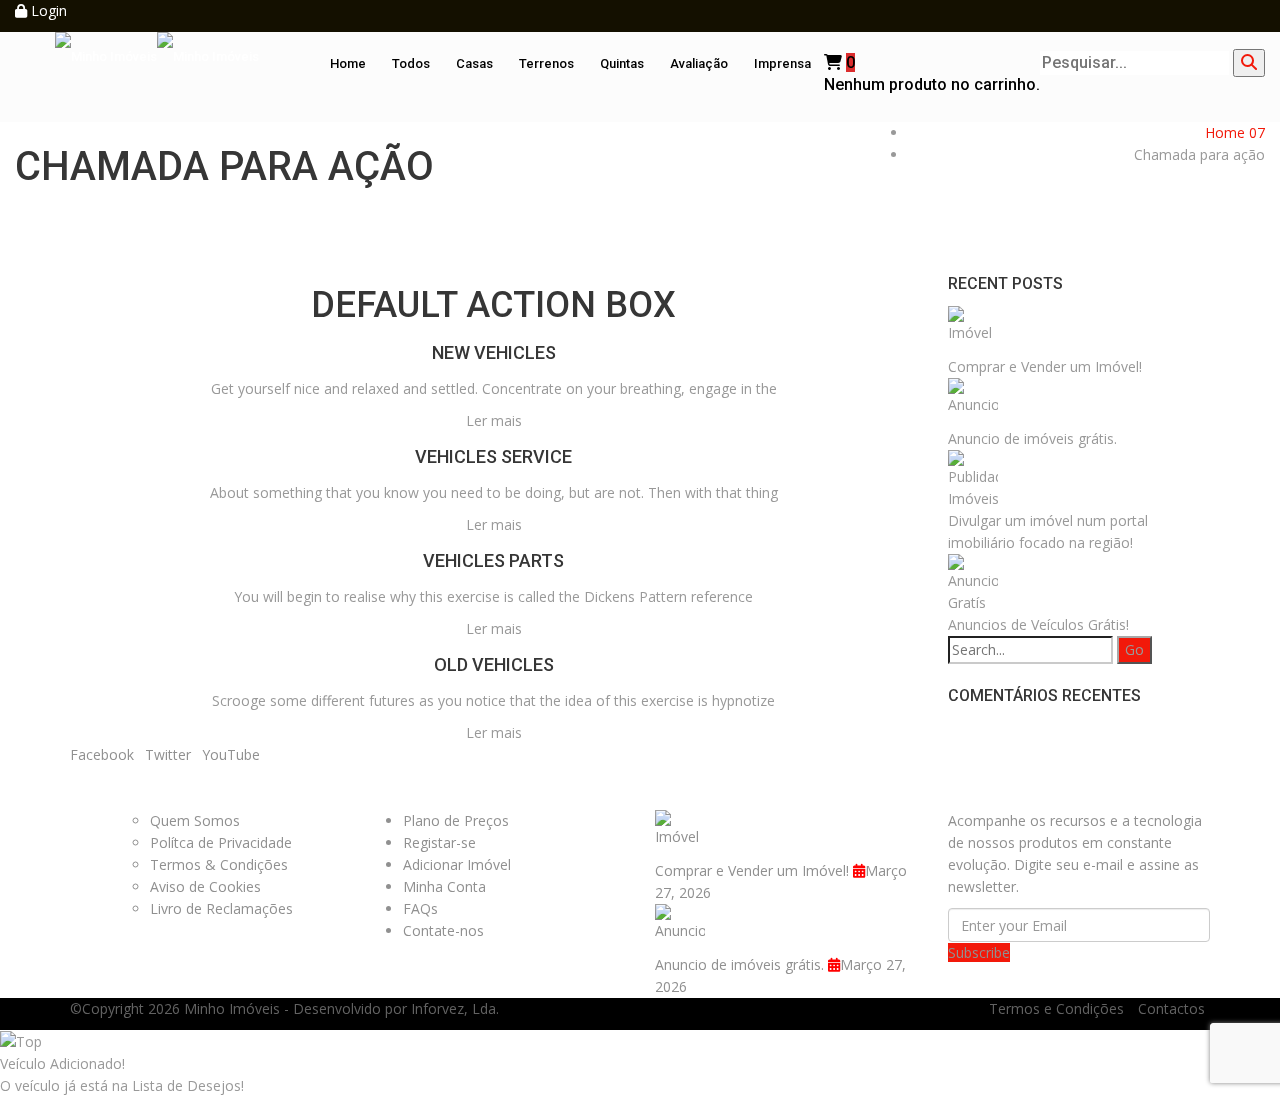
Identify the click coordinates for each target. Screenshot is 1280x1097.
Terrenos (546, 63)
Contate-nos (443, 930)
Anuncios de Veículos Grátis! (1038, 624)
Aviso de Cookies (205, 886)
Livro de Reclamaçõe (218, 908)
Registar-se (439, 842)
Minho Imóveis (232, 1008)
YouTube (231, 754)
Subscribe (979, 952)
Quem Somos (195, 820)
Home (348, 63)
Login (47, 10)
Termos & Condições (219, 864)
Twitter (168, 754)
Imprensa (782, 63)
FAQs (420, 908)
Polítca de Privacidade (221, 842)
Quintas (622, 63)
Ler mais (494, 420)
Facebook (102, 754)
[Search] (1249, 63)
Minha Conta (444, 886)
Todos (411, 63)
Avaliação (699, 63)
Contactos (1171, 1008)
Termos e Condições (1056, 1008)
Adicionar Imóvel (457, 864)
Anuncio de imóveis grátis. (1032, 438)
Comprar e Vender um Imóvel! (1045, 366)
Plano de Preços (456, 820)
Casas (474, 63)
